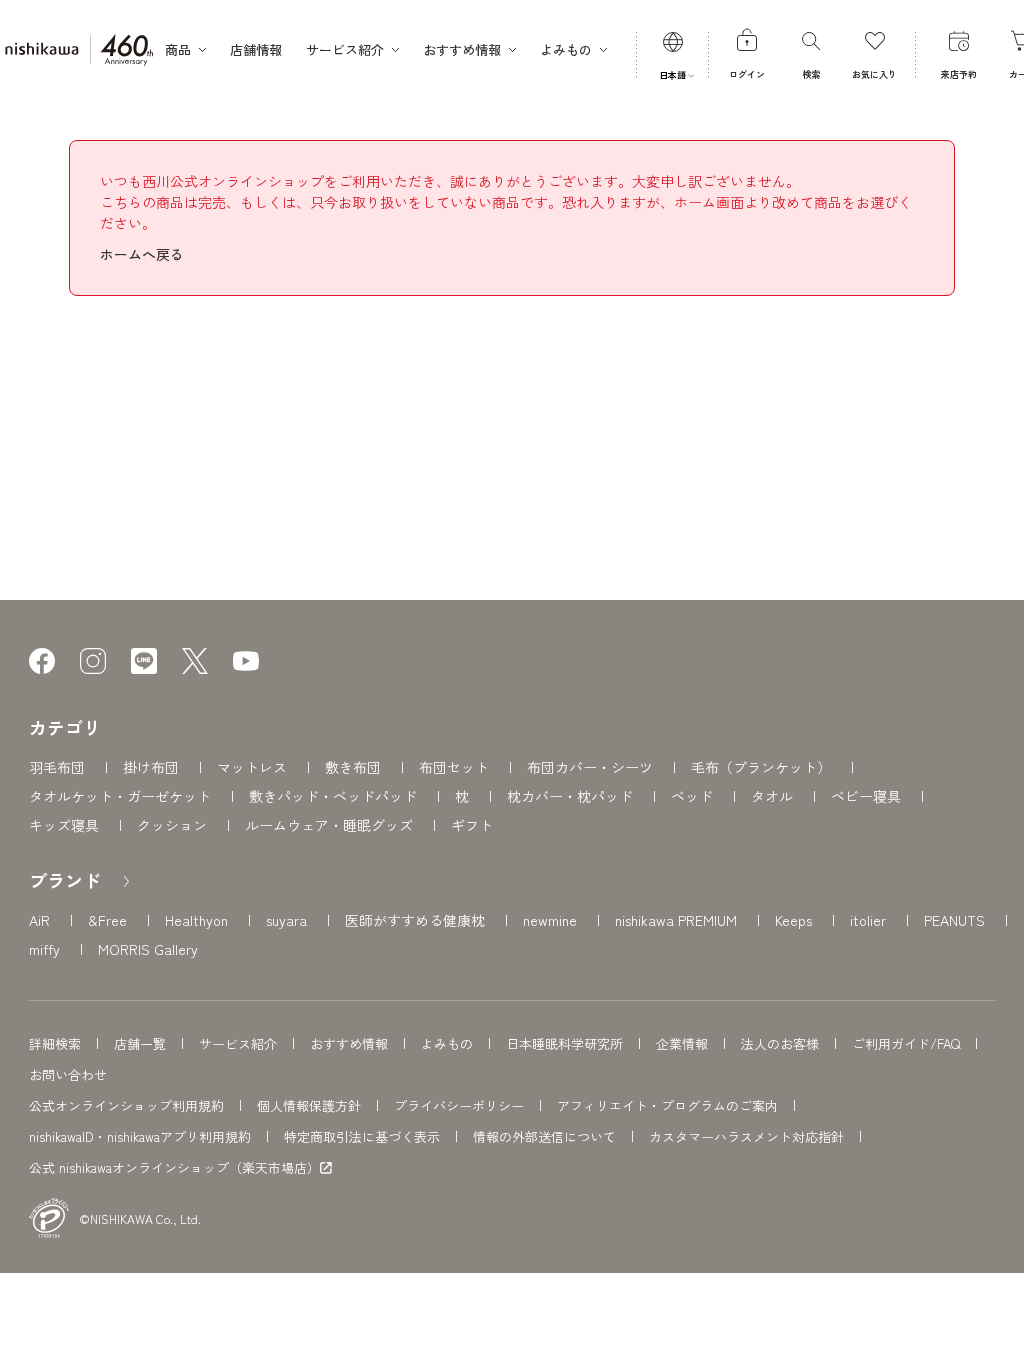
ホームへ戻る (142, 254)
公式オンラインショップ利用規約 (126, 1105)
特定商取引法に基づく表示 (362, 1136)
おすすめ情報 (349, 1043)
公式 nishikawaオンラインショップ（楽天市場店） (174, 1168)
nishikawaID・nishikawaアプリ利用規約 (140, 1136)
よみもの (447, 1043)
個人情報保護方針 (309, 1105)
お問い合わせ (68, 1074)
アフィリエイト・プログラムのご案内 (667, 1105)
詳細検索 (55, 1043)
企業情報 (682, 1043)
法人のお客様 (780, 1043)
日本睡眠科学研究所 (564, 1043)
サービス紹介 (238, 1043)
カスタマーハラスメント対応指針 (746, 1136)
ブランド (65, 880)
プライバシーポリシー (459, 1105)
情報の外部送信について (544, 1136)
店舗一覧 (140, 1043)
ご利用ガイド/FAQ (906, 1043)
